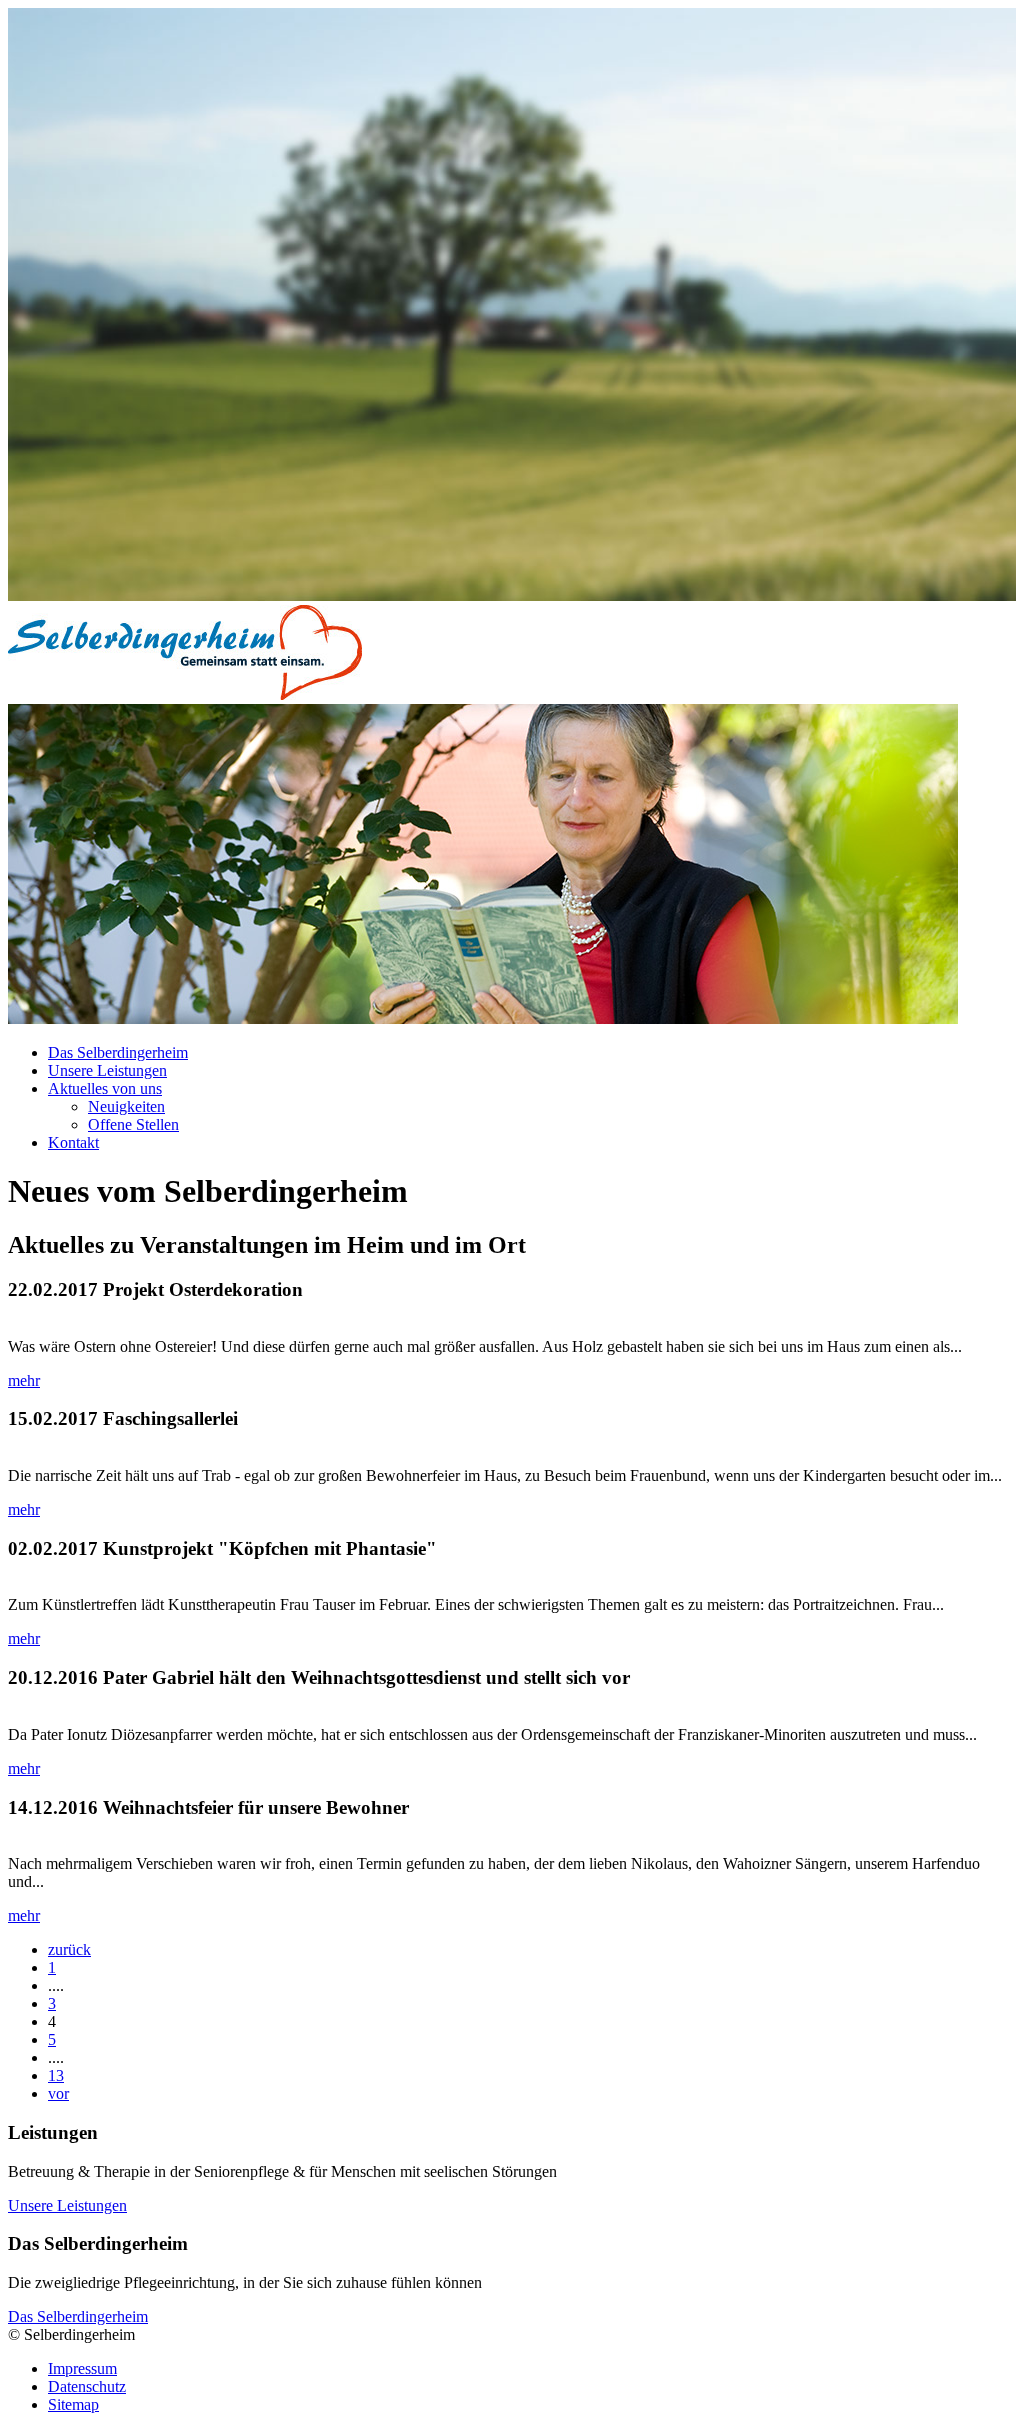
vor (58, 2093)
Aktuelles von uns (105, 1088)
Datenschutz (87, 2386)
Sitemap (73, 2404)
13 (56, 2075)
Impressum (82, 2368)
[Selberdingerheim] (185, 694)
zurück (69, 1949)
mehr (24, 1380)
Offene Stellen (133, 1124)
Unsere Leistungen (107, 1070)
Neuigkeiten (126, 1106)
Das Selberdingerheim (118, 1052)
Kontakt (73, 1142)
